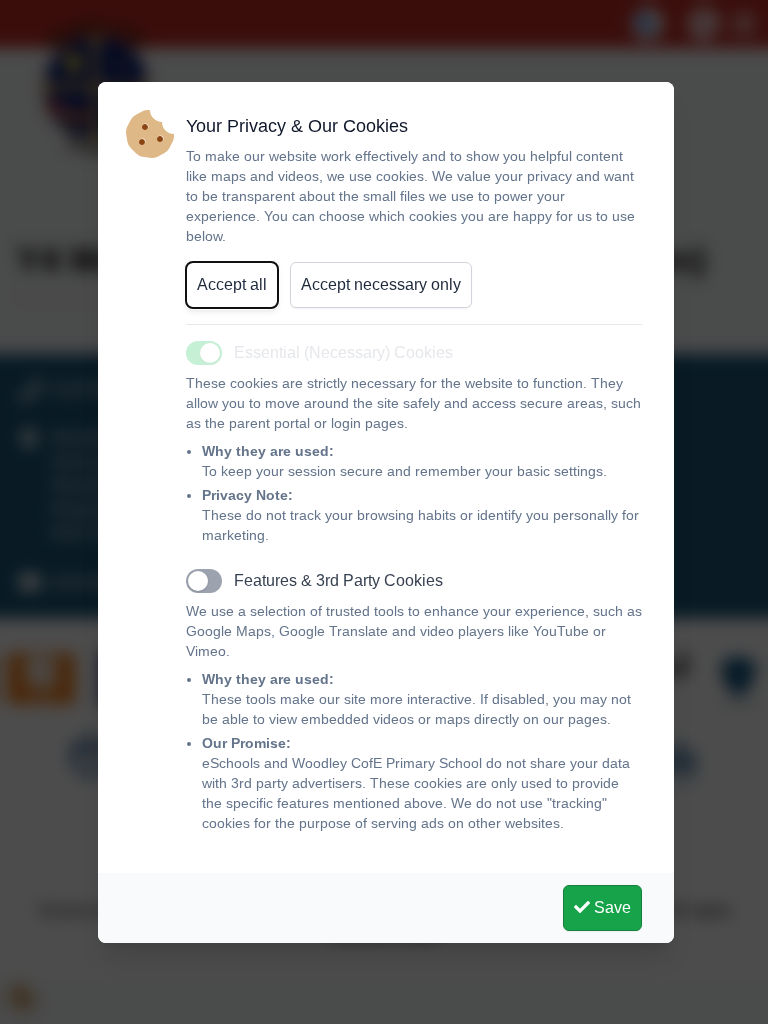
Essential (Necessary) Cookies (343, 352)
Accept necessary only (381, 284)
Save (610, 907)
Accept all (232, 284)
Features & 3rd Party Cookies (338, 580)
